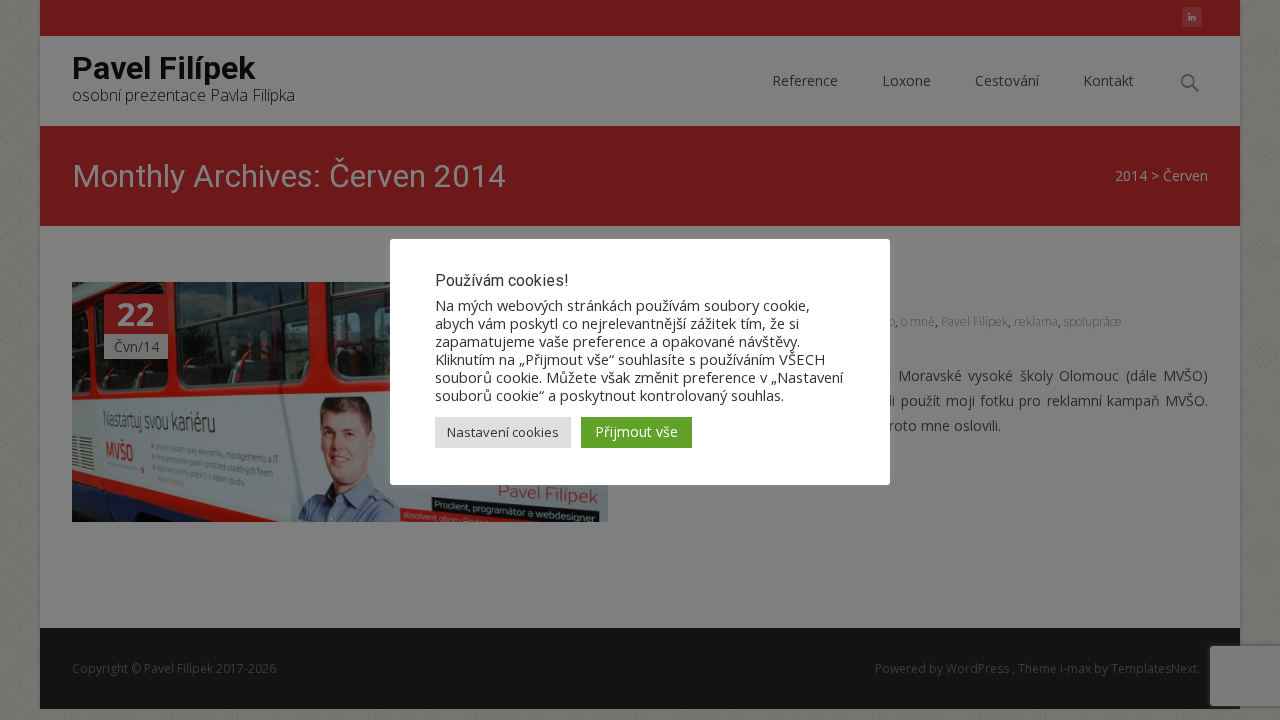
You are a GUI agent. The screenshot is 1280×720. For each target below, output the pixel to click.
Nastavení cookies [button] (503, 432)
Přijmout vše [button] (636, 431)
